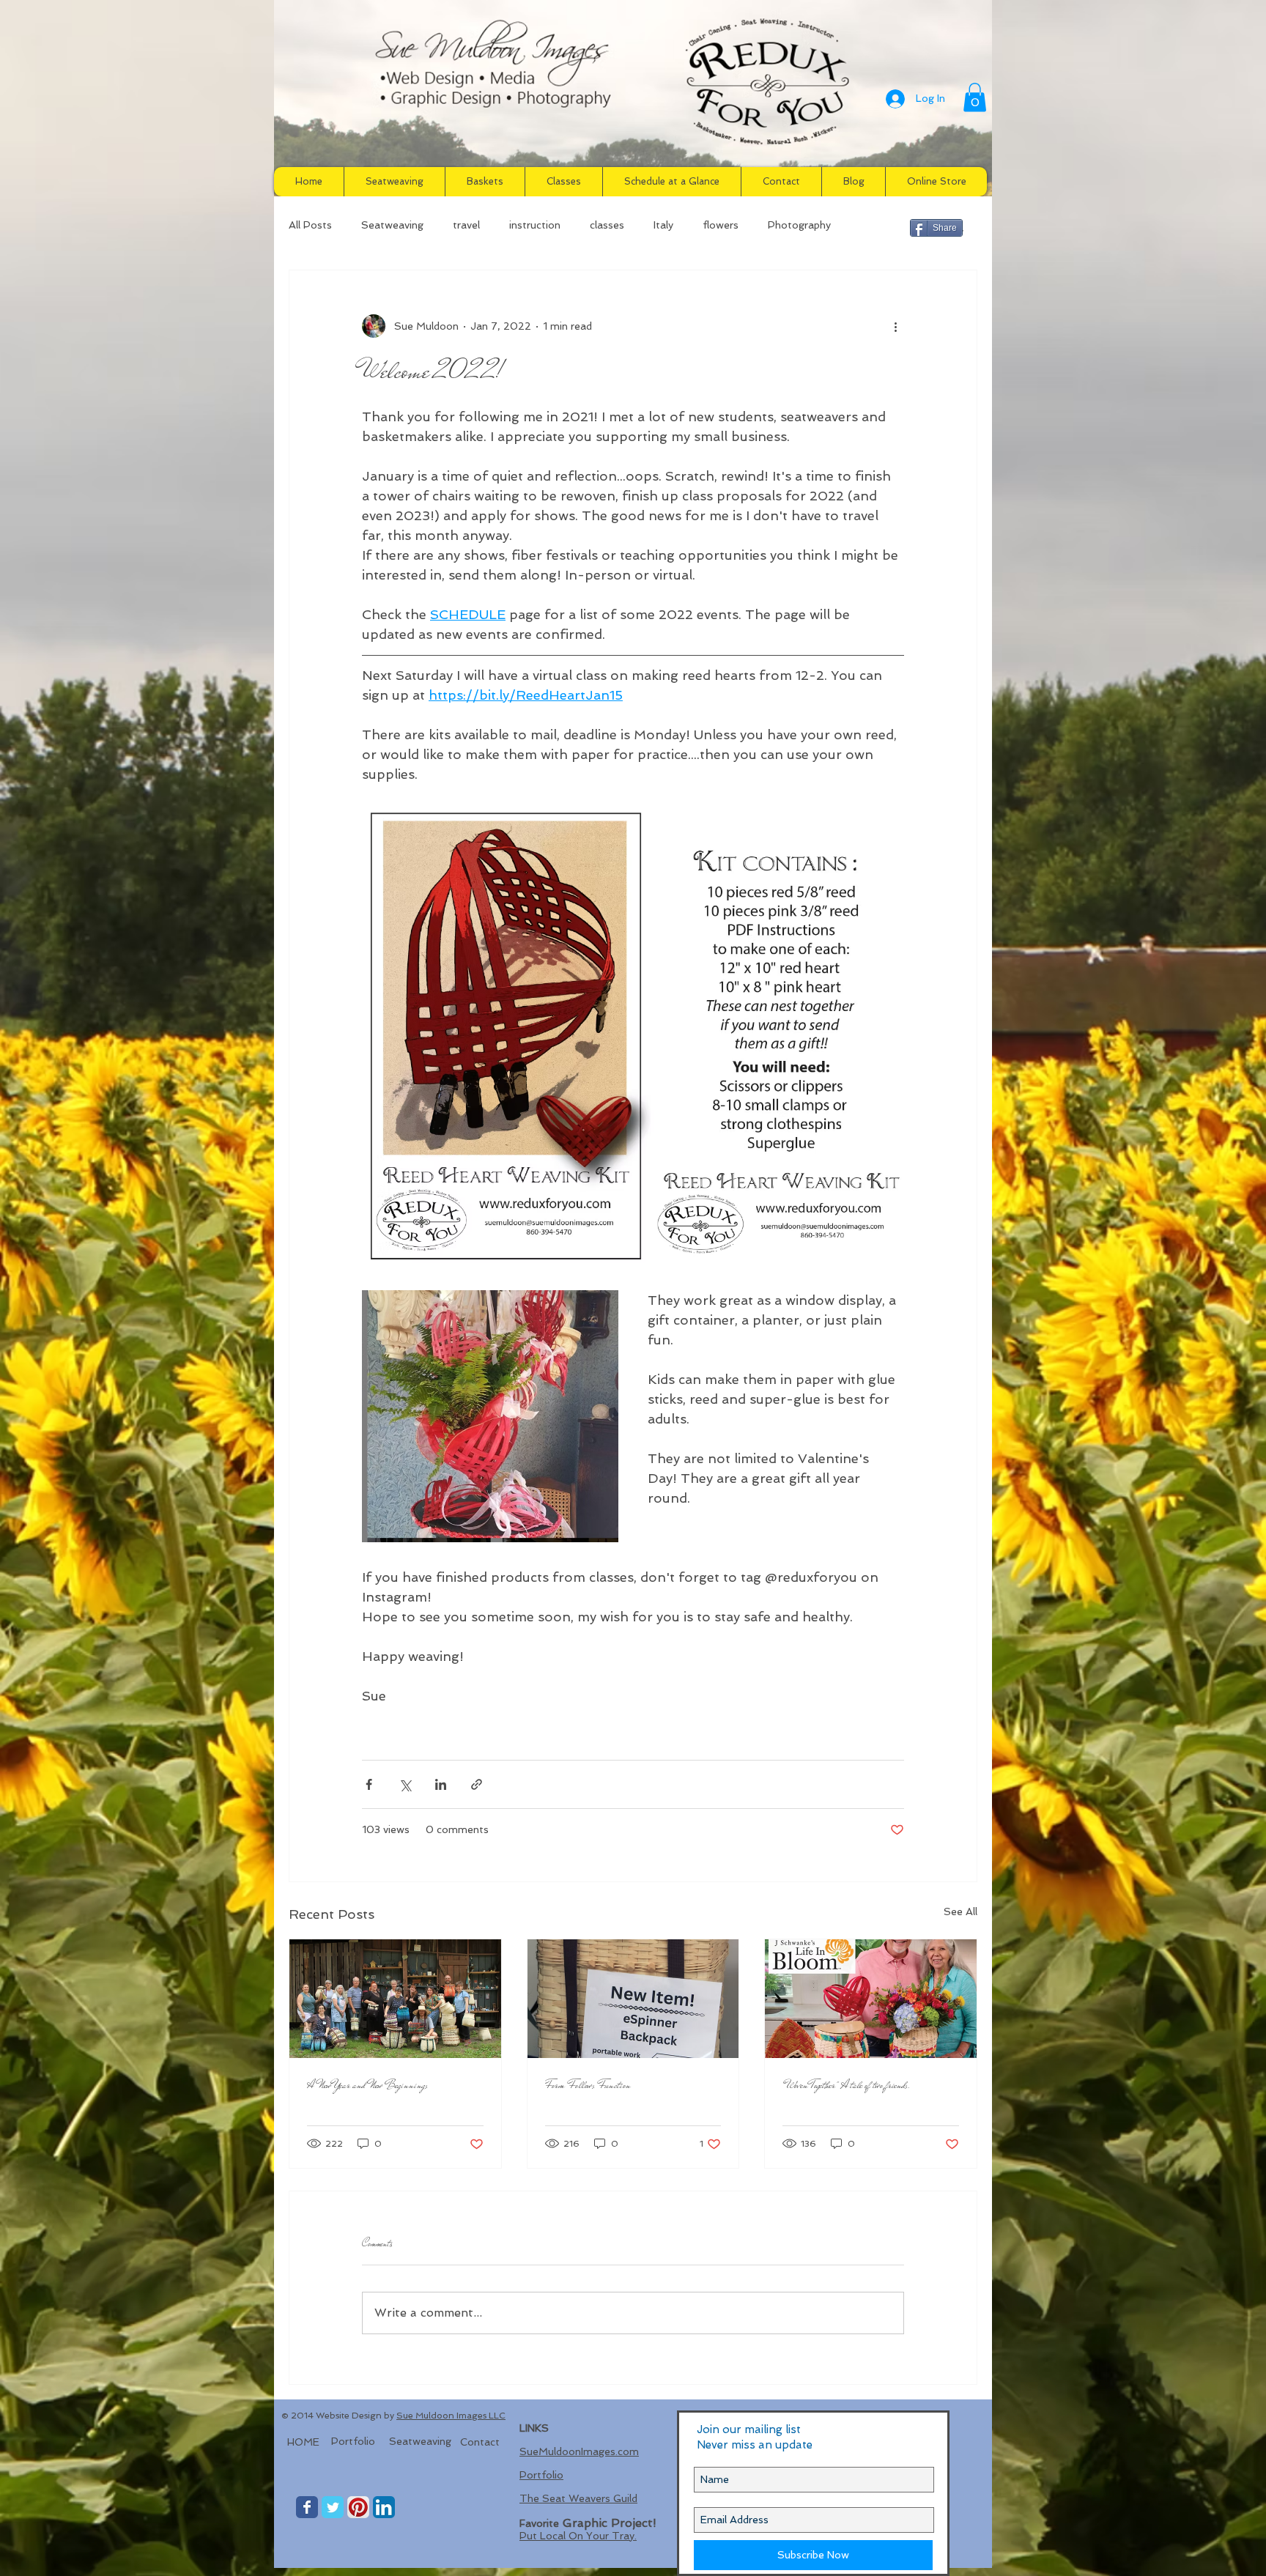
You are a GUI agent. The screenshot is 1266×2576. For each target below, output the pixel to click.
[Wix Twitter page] (333, 2507)
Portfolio (541, 2475)
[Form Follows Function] (633, 1999)
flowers (721, 225)
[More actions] (895, 326)
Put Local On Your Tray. (578, 2536)
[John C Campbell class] (395, 1999)
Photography (799, 225)
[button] (975, 97)
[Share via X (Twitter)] (405, 1784)
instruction (535, 225)
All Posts (310, 225)
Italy (663, 225)
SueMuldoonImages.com (579, 2451)
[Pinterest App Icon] (358, 2507)
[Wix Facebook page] (307, 2507)
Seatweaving (392, 225)
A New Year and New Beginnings (367, 2085)
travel (466, 225)
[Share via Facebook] (369, 1784)
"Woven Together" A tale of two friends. (847, 2085)
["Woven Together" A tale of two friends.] (871, 1999)
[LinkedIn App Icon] (384, 2507)
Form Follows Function (588, 2085)
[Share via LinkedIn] (441, 1784)
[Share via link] (477, 1784)
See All (960, 1911)
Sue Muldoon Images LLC (451, 2416)
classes (607, 225)
